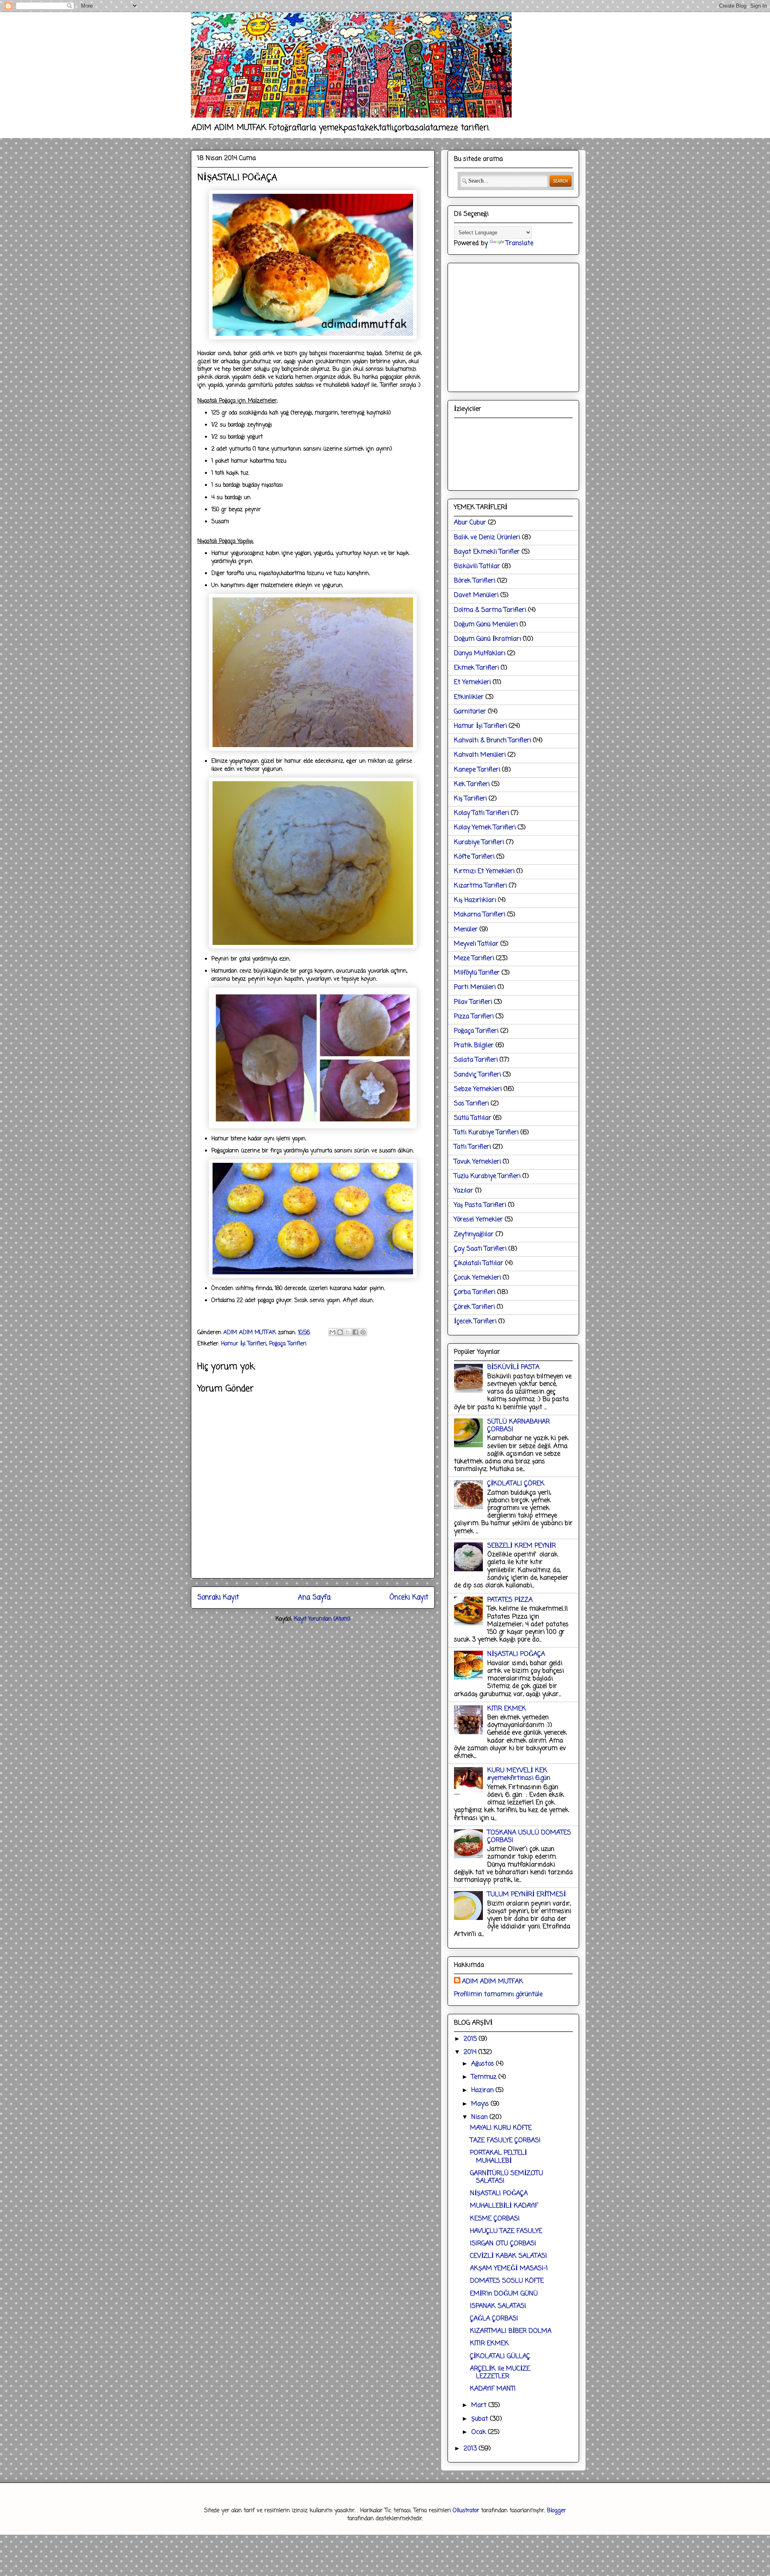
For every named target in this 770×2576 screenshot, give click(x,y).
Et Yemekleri (472, 683)
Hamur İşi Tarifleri (244, 1344)
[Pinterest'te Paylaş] (363, 1332)
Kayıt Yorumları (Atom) (322, 1619)
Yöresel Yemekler (478, 1220)
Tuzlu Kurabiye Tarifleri (487, 1176)
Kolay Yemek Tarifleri (485, 828)
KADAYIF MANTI (493, 2389)
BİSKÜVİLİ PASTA (513, 1367)
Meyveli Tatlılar (476, 944)
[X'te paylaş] (348, 1332)
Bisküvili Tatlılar (477, 567)
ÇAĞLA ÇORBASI (494, 2319)
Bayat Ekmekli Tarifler (487, 552)
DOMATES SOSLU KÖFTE (507, 2281)
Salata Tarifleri (476, 1060)
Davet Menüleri (476, 595)
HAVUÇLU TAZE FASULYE (506, 2231)
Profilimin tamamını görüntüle (498, 1995)
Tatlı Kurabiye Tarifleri (486, 1133)
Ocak (480, 2432)
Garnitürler (470, 712)
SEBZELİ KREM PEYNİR (522, 1546)
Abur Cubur (470, 523)
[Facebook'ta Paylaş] (355, 1332)
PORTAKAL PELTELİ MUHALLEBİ (498, 2157)
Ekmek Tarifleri (476, 668)
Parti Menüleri (475, 987)
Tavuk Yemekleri (477, 1162)
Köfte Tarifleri (474, 857)
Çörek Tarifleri (474, 1307)
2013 (471, 2449)
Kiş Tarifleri (470, 799)
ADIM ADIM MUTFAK (493, 1982)
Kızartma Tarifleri (480, 886)
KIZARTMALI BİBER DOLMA (511, 2331)
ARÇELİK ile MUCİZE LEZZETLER (500, 2373)
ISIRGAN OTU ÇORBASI (503, 2244)
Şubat (481, 2419)
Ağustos (484, 2064)
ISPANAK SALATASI (498, 2306)
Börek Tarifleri (475, 581)
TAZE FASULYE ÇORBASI (505, 2141)
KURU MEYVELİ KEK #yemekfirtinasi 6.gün (519, 1775)
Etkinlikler (469, 697)
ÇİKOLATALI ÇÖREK (516, 1484)
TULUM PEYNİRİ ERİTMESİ (527, 1895)
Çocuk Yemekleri (477, 1278)
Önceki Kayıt (409, 1598)
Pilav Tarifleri (473, 1002)
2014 (471, 2052)
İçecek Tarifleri (475, 1322)
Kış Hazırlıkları (475, 900)
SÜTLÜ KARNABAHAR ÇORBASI (519, 1426)
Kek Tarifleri (472, 784)
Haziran (483, 2090)
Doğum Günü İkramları (487, 639)
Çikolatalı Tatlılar (479, 1264)
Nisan (480, 2117)
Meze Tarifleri (474, 959)
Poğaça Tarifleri (288, 1344)
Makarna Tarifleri (480, 915)
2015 (471, 2039)
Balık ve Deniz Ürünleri (487, 538)
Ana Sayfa (314, 1598)
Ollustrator (466, 2511)
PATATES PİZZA (510, 1600)
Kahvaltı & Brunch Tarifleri (492, 741)
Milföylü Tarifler (477, 973)
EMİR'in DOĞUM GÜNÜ (504, 2294)
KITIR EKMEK (507, 1709)
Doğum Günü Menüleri (486, 625)
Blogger (556, 2511)
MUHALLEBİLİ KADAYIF (504, 2206)
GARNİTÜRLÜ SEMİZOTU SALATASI (507, 2177)
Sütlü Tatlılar (473, 1118)
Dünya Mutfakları (480, 654)
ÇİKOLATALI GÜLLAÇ (500, 2357)
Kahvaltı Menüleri (480, 755)
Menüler (466, 930)
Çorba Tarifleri (475, 1292)
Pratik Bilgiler (474, 1046)
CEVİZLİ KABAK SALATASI (509, 2256)
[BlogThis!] (340, 1332)
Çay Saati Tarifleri (480, 1249)
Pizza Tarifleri (474, 1017)
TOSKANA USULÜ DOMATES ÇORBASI (529, 1837)
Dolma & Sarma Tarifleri (490, 610)
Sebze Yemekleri (478, 1089)
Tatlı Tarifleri (472, 1147)
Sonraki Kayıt (218, 1598)
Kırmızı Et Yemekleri (484, 872)
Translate (520, 244)
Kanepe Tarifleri (477, 770)
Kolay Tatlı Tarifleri (481, 813)
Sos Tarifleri (471, 1104)
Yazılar (464, 1191)
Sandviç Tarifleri (477, 1075)
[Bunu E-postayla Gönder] (332, 1332)
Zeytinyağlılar (474, 1235)
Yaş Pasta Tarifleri (480, 1205)
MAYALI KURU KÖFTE (501, 2128)
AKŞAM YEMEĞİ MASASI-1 (509, 2269)
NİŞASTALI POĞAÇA (516, 1654)
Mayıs (481, 2104)
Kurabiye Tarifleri (479, 843)
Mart (480, 2405)
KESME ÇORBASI (495, 2219)
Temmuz (485, 2077)
